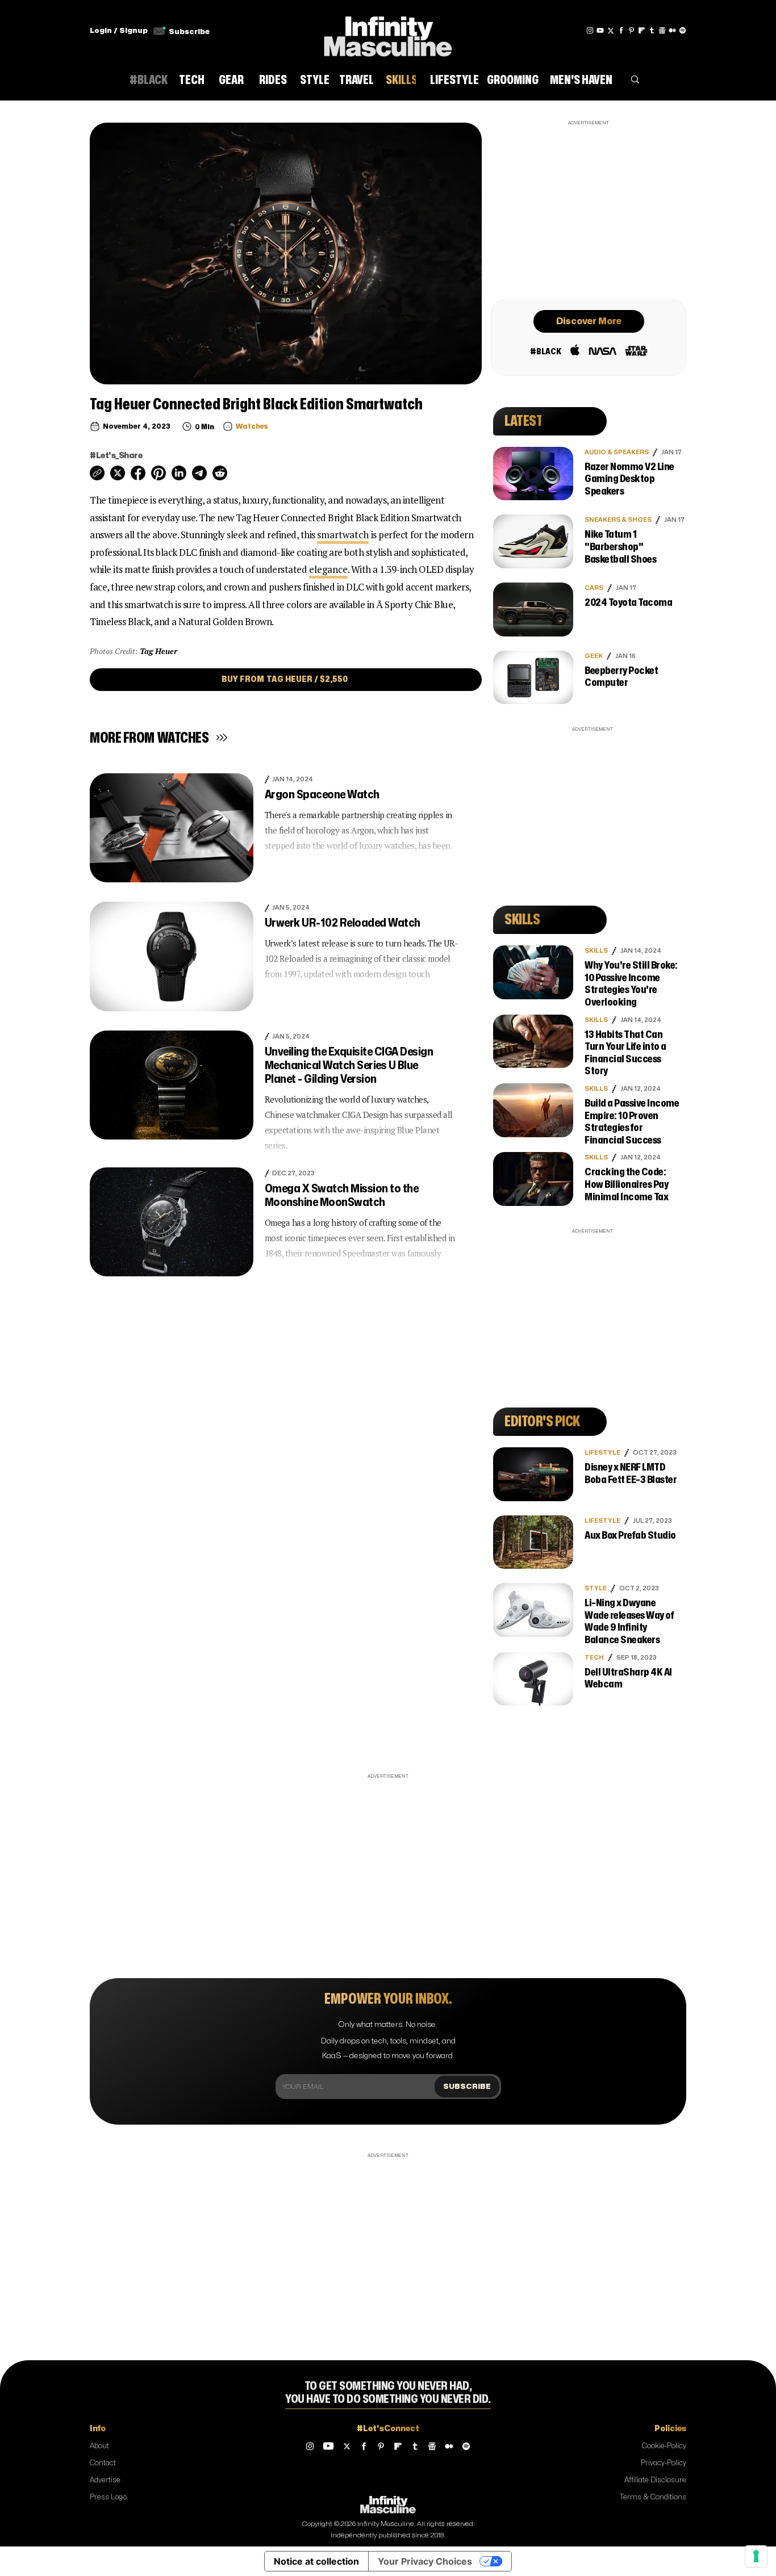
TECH (594, 1658)
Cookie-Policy (664, 2446)
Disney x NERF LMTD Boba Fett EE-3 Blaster (631, 1474)
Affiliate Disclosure (655, 2480)
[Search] (635, 82)
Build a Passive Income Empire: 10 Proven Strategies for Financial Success (632, 1122)
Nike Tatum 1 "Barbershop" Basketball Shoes (620, 547)
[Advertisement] (589, 208)
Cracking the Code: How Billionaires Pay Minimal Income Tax (626, 1184)
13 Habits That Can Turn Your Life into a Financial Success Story (625, 1053)
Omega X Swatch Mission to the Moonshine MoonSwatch (342, 1195)
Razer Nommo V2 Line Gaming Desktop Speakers (629, 479)
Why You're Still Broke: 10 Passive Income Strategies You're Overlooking (631, 984)
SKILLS (596, 951)
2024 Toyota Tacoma (628, 603)
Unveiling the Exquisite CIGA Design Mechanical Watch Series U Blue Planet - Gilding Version (349, 1065)
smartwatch (343, 535)
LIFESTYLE (602, 1453)
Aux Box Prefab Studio (630, 1536)
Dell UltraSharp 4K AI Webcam (628, 1679)
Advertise (105, 2480)
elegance (328, 569)
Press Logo (108, 2497)
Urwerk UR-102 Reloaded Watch (343, 923)
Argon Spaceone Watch (322, 795)
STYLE (596, 1588)
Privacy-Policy (664, 2463)
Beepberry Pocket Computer (621, 677)
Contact (103, 2463)
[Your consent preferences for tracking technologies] (756, 2556)
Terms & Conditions (653, 2497)
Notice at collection (316, 2561)
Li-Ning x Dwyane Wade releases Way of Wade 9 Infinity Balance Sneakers (629, 1622)
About (99, 2446)
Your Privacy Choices (425, 2561)
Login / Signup (119, 31)
